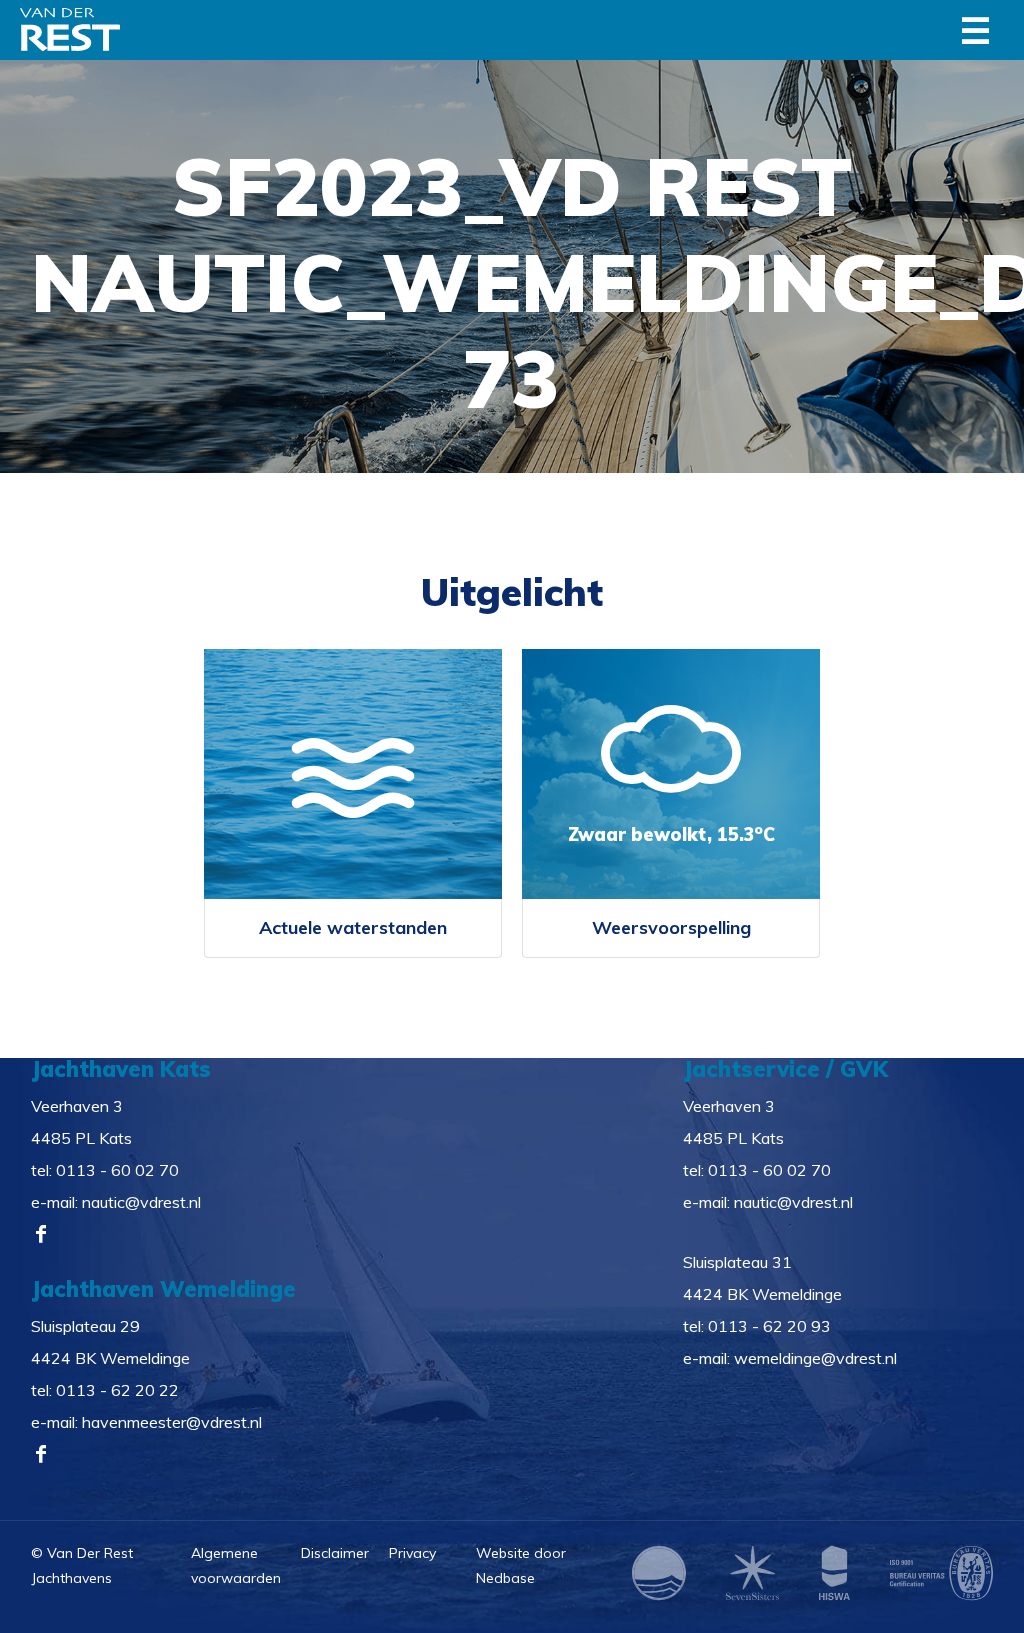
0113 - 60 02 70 (117, 1170)
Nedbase (505, 1578)
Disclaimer (335, 1553)
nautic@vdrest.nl (141, 1202)
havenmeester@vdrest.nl (172, 1422)
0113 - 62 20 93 (769, 1326)
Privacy (412, 1553)
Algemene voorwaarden (236, 1565)
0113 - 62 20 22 (117, 1390)
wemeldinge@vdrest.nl (815, 1358)
